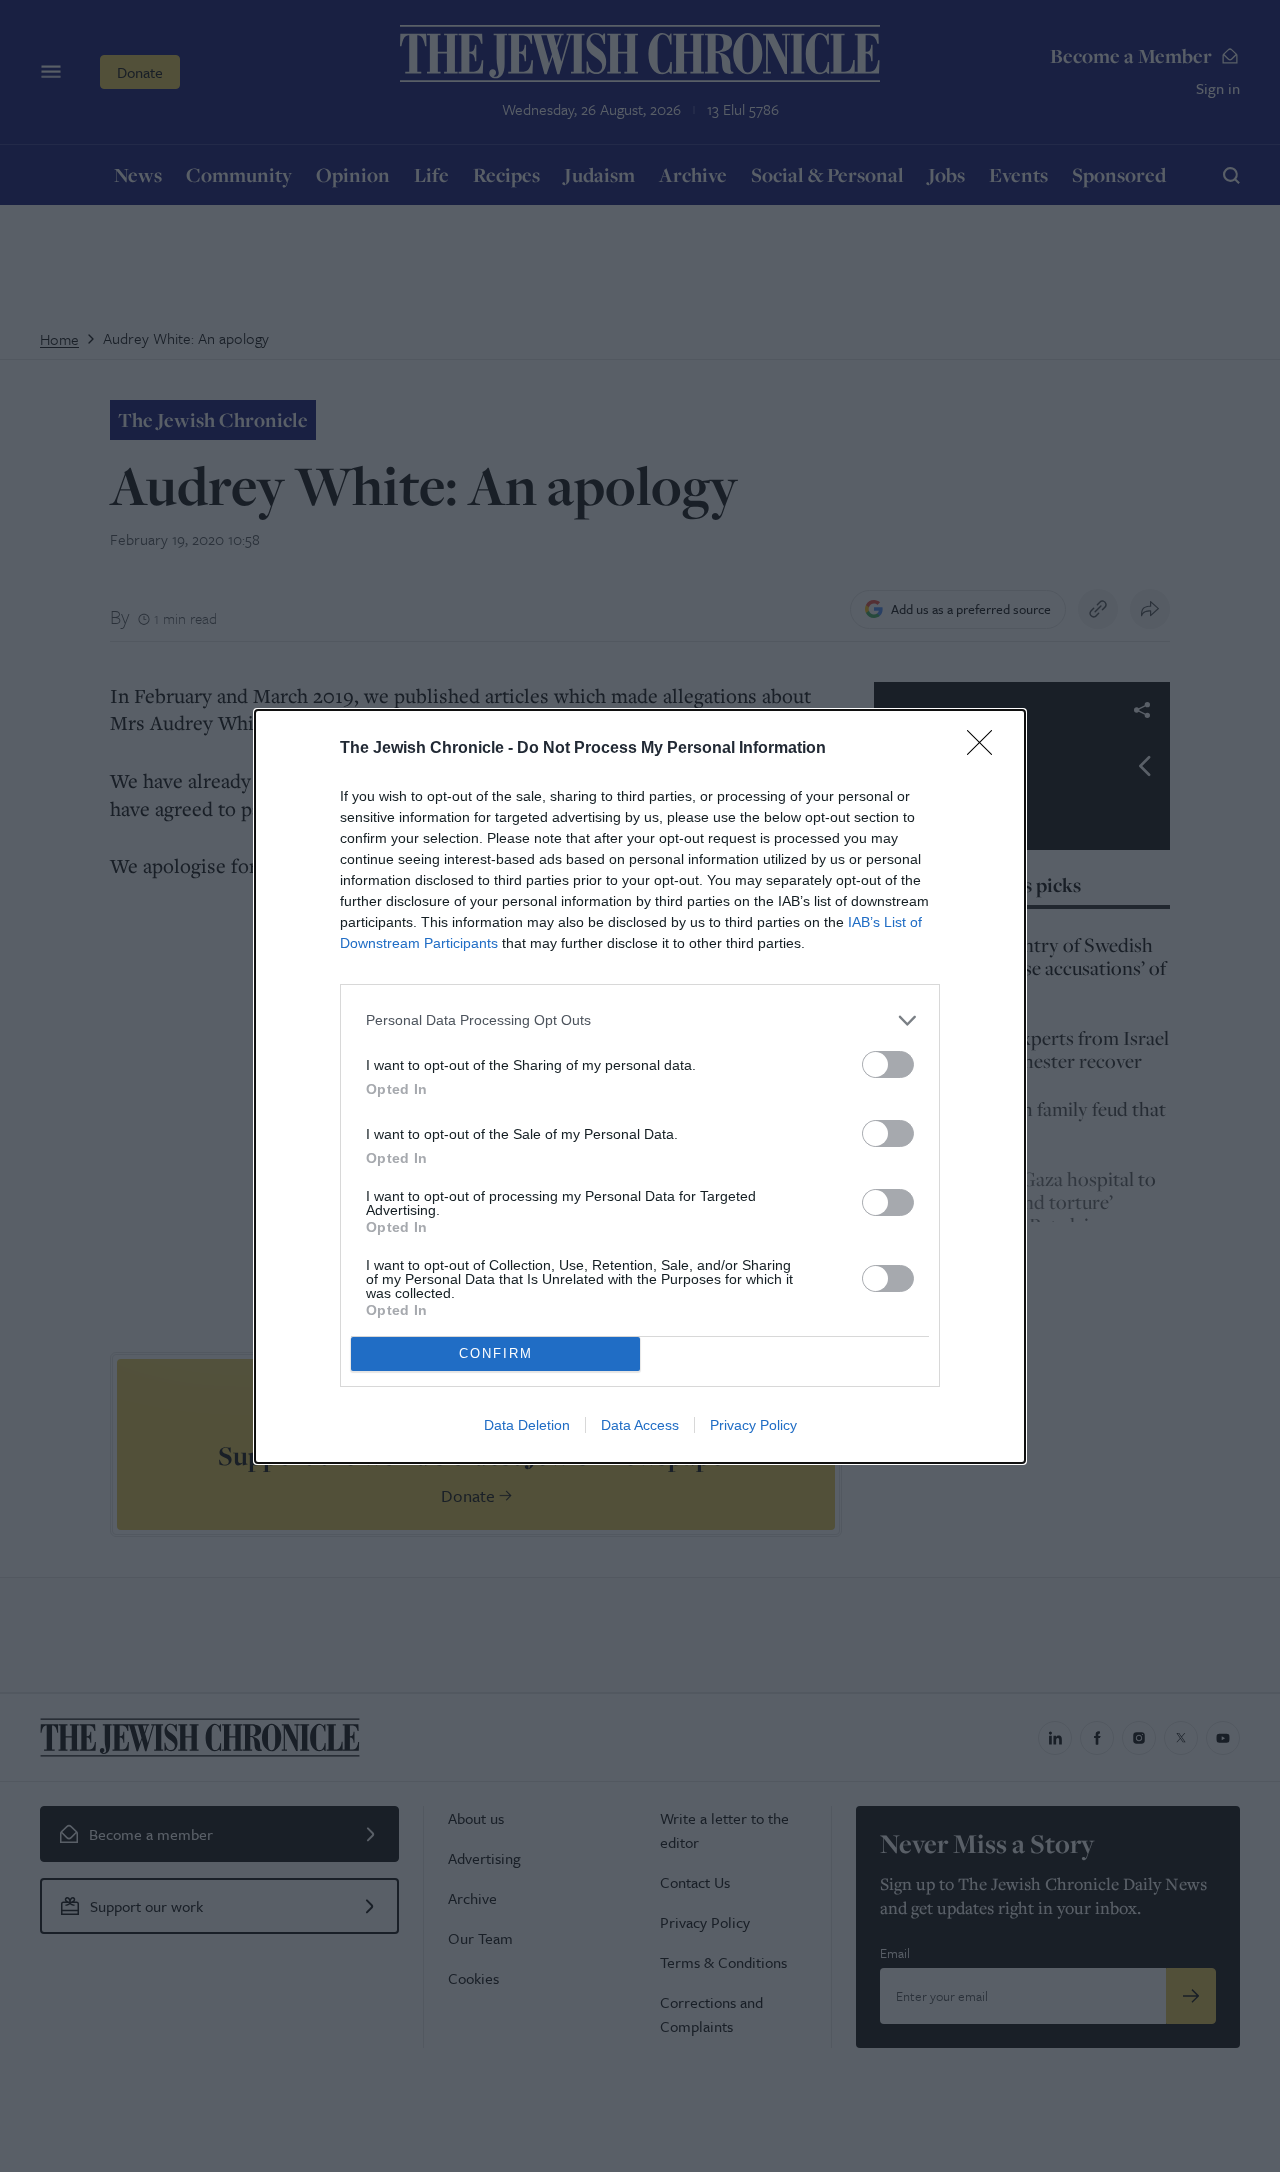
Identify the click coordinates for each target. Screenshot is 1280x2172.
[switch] (888, 1064)
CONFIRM (496, 1353)
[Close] (986, 749)
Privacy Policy (753, 1425)
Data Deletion (527, 1425)
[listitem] (640, 1020)
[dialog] (640, 1086)
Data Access (640, 1425)
